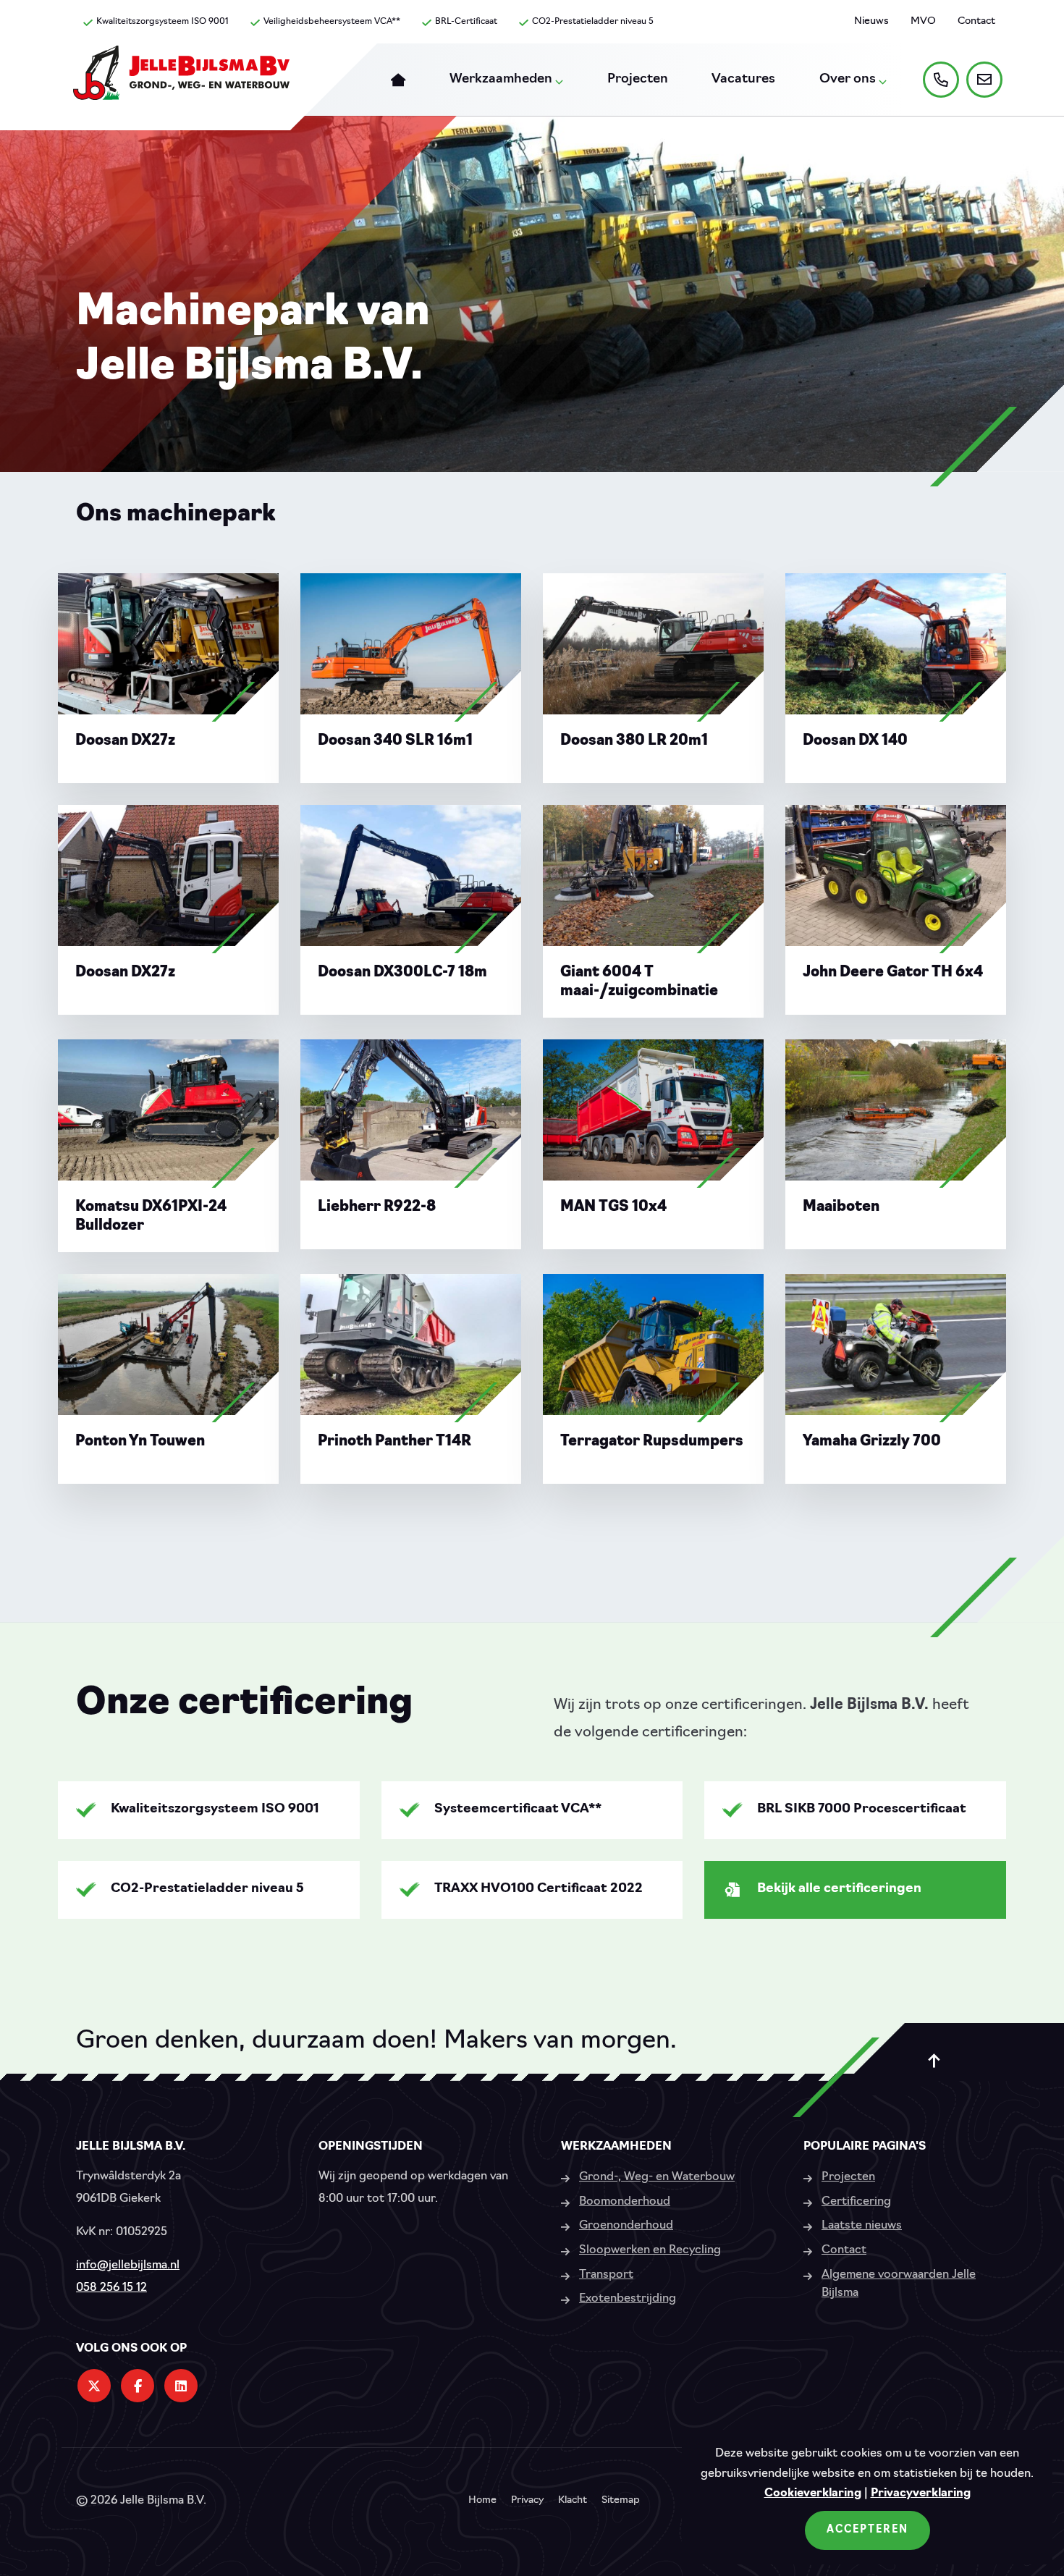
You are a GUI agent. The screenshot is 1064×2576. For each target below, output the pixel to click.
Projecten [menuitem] (638, 80)
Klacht (573, 2501)
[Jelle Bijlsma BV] (181, 80)
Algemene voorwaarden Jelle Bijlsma (899, 2284)
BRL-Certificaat (466, 22)
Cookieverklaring (813, 2493)
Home (482, 2501)
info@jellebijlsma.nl (128, 2265)
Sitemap (621, 2501)
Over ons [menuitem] (848, 80)
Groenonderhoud (626, 2226)
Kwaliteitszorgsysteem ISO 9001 (162, 22)
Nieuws (871, 21)
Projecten (848, 2177)
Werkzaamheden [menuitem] (501, 80)
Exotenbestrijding (628, 2299)
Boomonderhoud (625, 2202)
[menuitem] (398, 80)
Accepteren (867, 2530)
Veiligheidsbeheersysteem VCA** (332, 22)
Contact (976, 21)
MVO (923, 21)
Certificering (856, 2202)
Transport (606, 2275)
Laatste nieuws (862, 2226)
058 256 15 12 (111, 2288)
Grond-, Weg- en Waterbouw (657, 2177)
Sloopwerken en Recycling (650, 2250)
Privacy (527, 2501)
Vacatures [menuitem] (743, 80)
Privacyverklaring (921, 2493)
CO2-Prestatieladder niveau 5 (593, 22)
